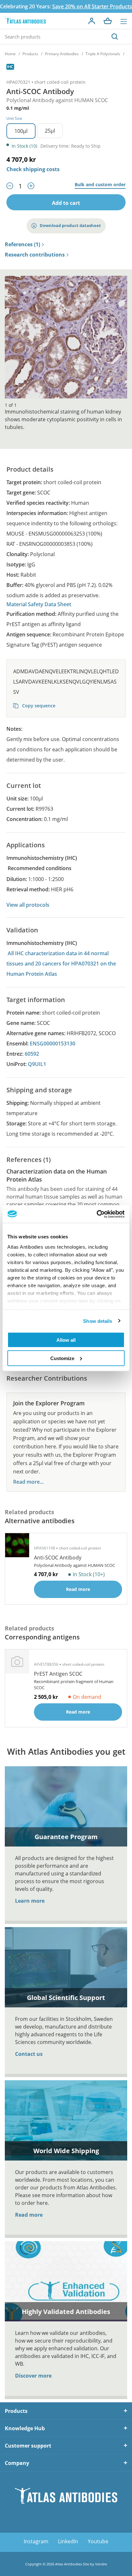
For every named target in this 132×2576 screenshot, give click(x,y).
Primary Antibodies (62, 54)
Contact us (29, 2054)
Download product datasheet (70, 225)
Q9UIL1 (37, 1064)
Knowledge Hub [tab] (25, 2428)
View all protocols (28, 905)
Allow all (66, 1340)
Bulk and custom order (100, 185)
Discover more (33, 2376)
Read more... (28, 1482)
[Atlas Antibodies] (25, 21)
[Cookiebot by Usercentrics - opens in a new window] (97, 1214)
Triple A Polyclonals (103, 54)
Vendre (101, 2564)
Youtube (98, 2541)
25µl (50, 131)
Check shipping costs (33, 169)
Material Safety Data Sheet (39, 604)
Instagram (36, 2541)
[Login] (92, 21)
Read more (29, 2215)
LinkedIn (68, 2541)
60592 (32, 1054)
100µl (21, 131)
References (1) (22, 245)
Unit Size (14, 118)
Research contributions (35, 255)
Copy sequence (38, 706)
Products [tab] (16, 2411)
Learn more (30, 1901)
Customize (62, 1358)
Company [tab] (17, 2463)
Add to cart (66, 203)
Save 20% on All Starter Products (92, 6)
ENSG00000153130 (53, 1043)
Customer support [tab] (28, 2446)
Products (30, 54)
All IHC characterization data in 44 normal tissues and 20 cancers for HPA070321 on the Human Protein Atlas (61, 964)
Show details (98, 1321)
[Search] (115, 37)
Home (10, 54)
